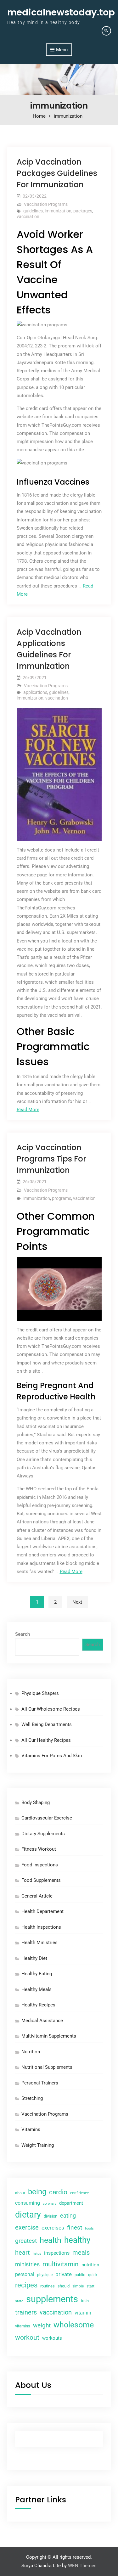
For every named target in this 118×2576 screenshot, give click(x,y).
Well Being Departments (47, 1724)
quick (93, 2275)
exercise (27, 2227)
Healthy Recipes (38, 2005)
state (19, 2301)
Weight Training (38, 2145)
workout (27, 2337)
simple (78, 2286)
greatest (26, 2241)
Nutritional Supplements (47, 2067)
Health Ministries (39, 1943)
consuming (28, 2203)
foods (89, 2228)
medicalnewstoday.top (61, 12)
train (85, 2301)
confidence (79, 2193)
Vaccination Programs (46, 204)
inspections (57, 2253)
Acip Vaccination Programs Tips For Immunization (51, 1159)
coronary (50, 2203)
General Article (37, 1896)
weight (42, 2326)
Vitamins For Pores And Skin (52, 1756)
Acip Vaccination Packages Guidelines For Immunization (57, 173)
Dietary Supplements (43, 1834)
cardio (58, 2192)
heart (22, 2253)
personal (25, 2274)
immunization (58, 211)
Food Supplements (41, 1880)
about (20, 2193)
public (80, 2275)
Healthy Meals (37, 1989)
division (51, 2216)
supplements (52, 2299)
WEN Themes (82, 2566)
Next (77, 1602)
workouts (52, 2338)
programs (62, 1198)
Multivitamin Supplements (49, 2036)
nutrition (90, 2265)
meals (81, 2253)
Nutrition (31, 2052)
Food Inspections (40, 1865)
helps (37, 2253)
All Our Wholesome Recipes (51, 1709)
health (51, 2240)
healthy (77, 2240)
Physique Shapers (40, 1693)
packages (83, 211)
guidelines (33, 211)
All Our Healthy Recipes (46, 1740)
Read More (28, 1110)
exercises (53, 2228)
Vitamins (31, 2129)
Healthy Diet (34, 1958)
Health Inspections (41, 1927)
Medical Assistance (42, 2021)
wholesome (74, 2325)
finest (75, 2227)
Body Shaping (36, 1803)
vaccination (28, 217)
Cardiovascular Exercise (47, 1818)
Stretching (32, 2098)
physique (45, 2275)
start (90, 2286)
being (37, 2192)
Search (22, 1634)
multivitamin (61, 2264)
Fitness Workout (39, 1849)
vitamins (23, 2326)
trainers (26, 2312)
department (71, 2203)
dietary (28, 2215)
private (64, 2274)
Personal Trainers (40, 2083)
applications (35, 692)
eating (68, 2216)
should (64, 2286)
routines (48, 2286)
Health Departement (42, 1911)
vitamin (83, 2313)
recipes (26, 2285)
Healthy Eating (37, 1974)
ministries (27, 2264)
